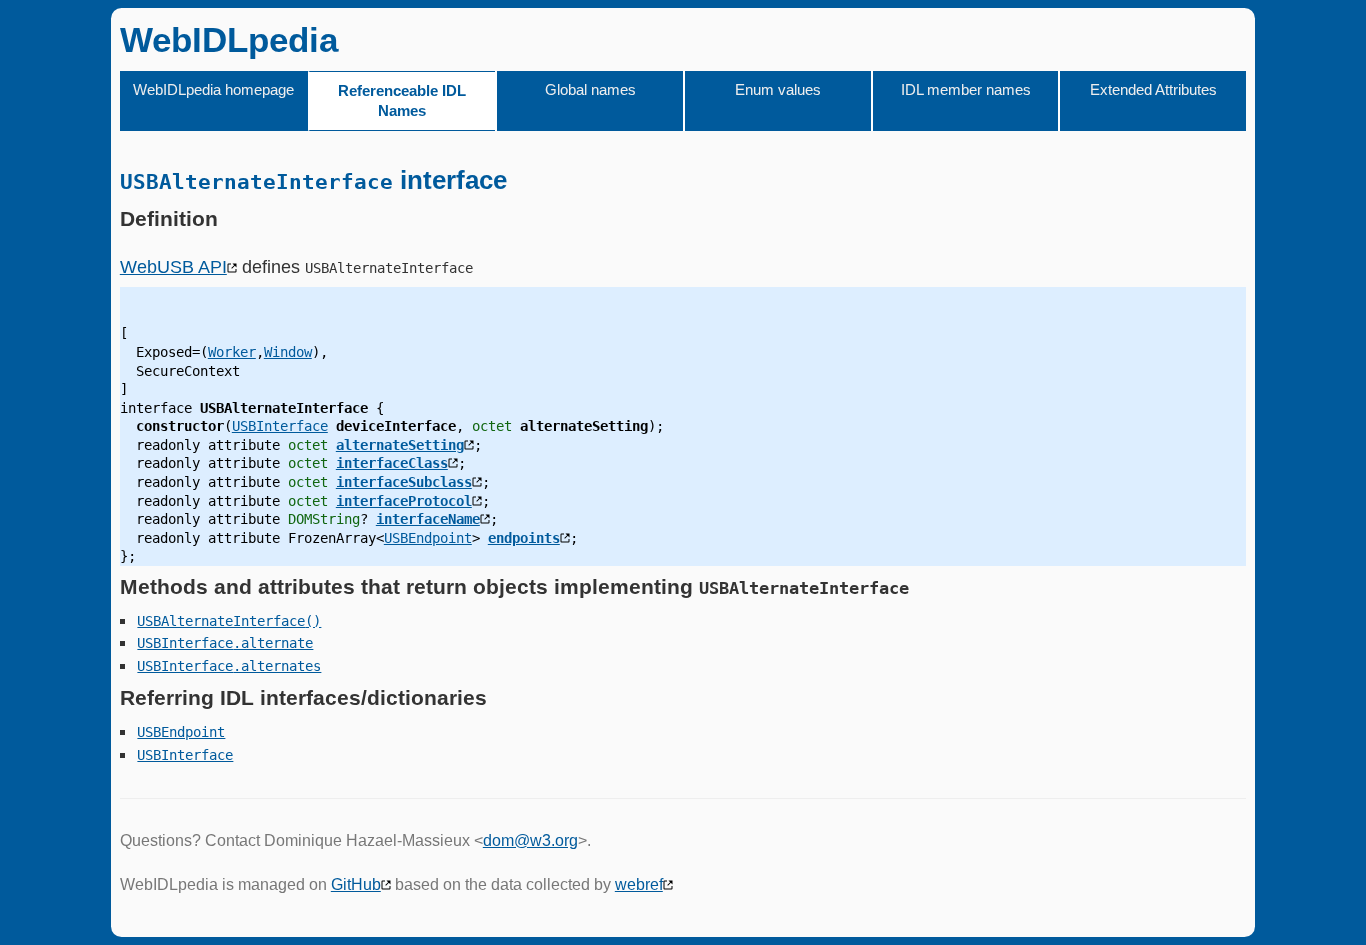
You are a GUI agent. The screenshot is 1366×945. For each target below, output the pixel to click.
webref (639, 884)
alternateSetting (400, 445)
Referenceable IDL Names (402, 100)
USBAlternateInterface (221, 621)
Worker (232, 352)
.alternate (273, 643)
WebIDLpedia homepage (213, 89)
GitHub (356, 884)
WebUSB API (173, 267)
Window (288, 352)
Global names (590, 89)
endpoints (524, 538)
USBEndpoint (428, 538)
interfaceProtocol (404, 501)
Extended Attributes (1153, 89)
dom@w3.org (530, 840)
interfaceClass (392, 463)
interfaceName (428, 519)
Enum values (778, 89)
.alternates (277, 666)
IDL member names (966, 89)
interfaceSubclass (404, 482)
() (313, 621)
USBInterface (280, 426)
